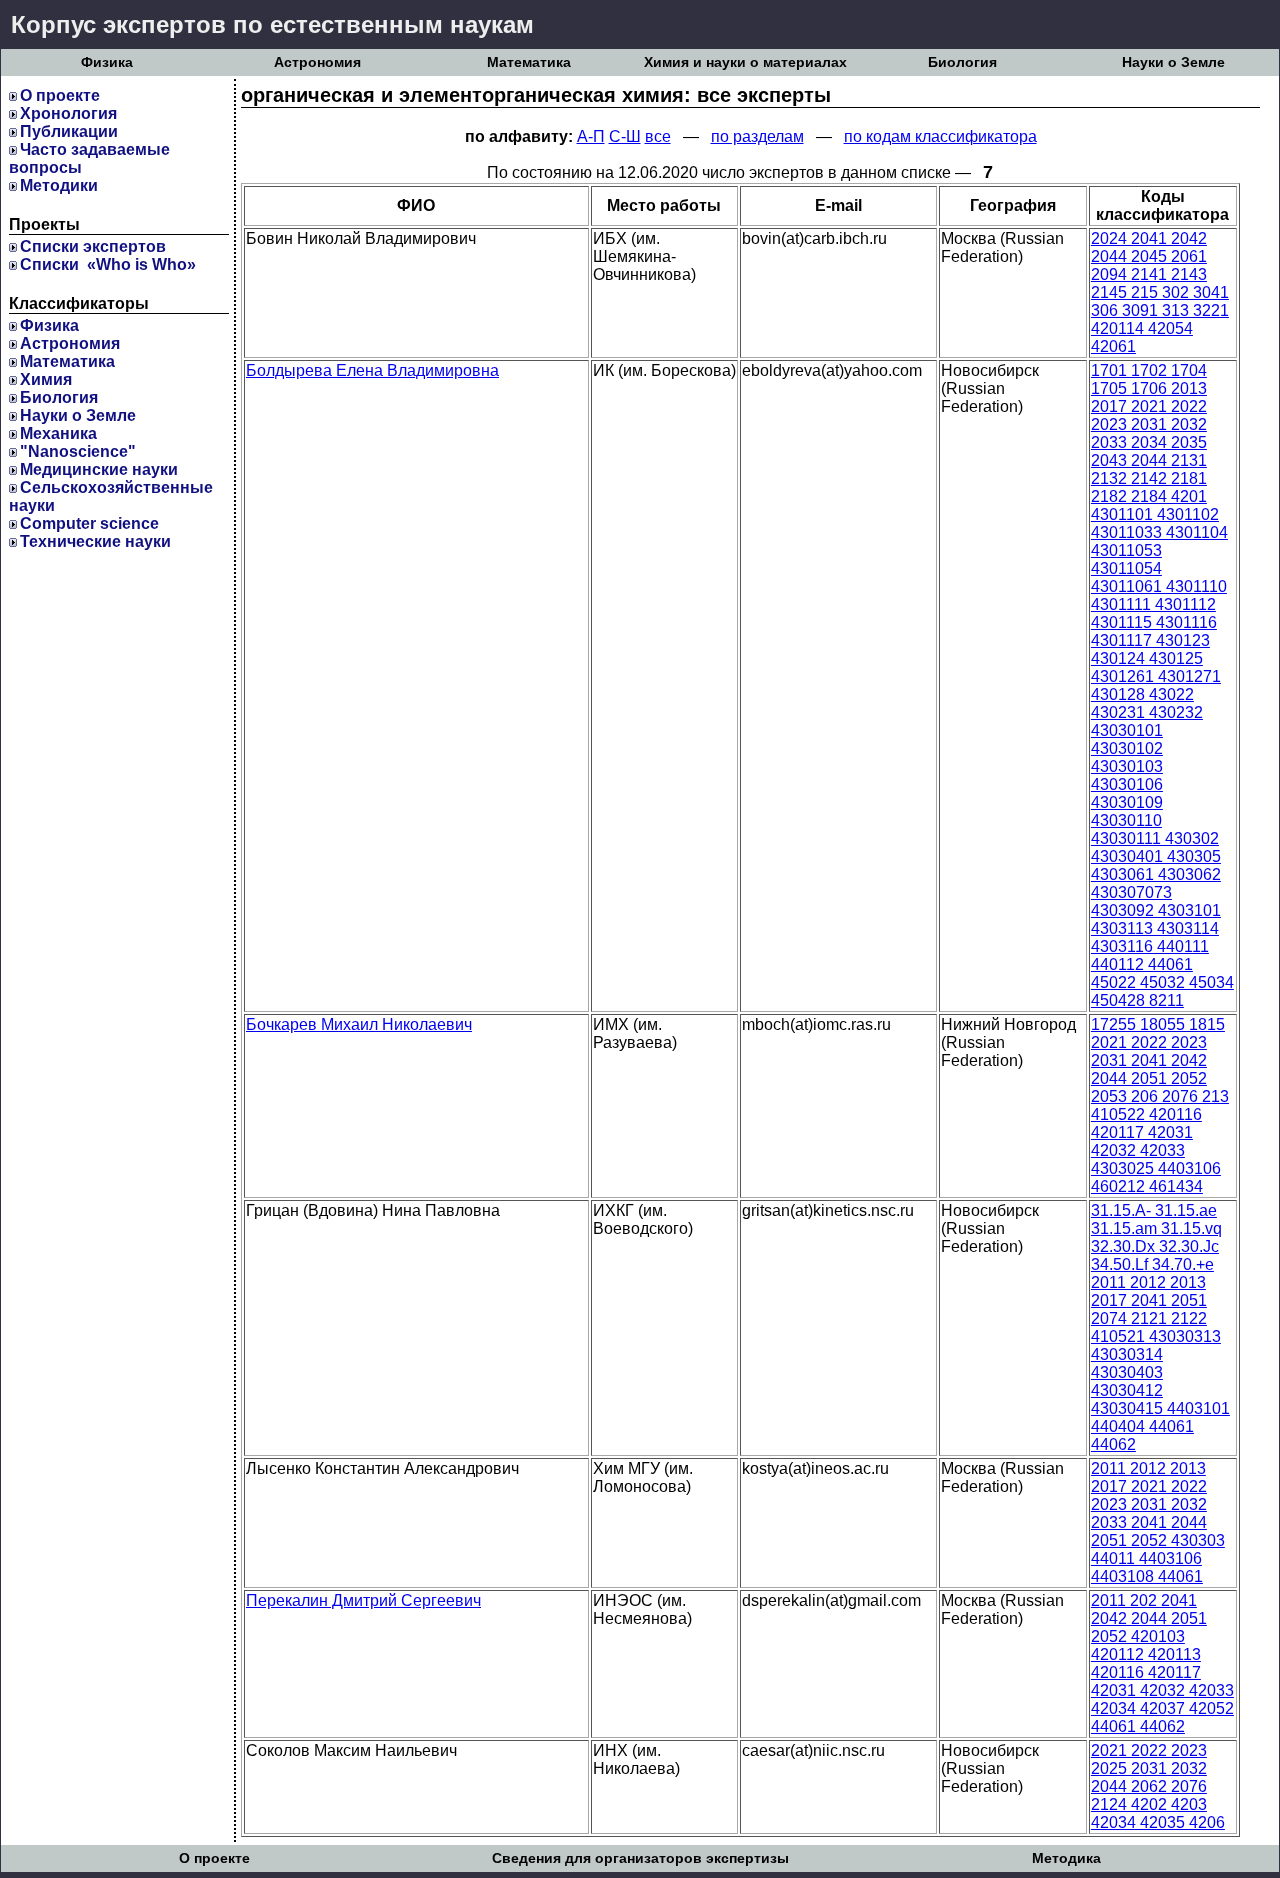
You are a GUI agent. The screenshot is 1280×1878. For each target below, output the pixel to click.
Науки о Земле (1173, 62)
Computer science (89, 523)
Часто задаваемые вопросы (89, 158)
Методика (1066, 1858)
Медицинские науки (99, 469)
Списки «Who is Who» (108, 264)
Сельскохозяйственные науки (111, 496)
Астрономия (317, 62)
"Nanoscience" (78, 451)
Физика (107, 62)
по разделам (757, 136)
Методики (59, 185)
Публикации (69, 131)
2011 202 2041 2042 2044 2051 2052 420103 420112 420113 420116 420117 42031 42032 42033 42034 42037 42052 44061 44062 (1162, 1663)
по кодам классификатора (940, 136)
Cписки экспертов (93, 246)
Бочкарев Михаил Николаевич (359, 1024)
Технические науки (95, 541)
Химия (46, 379)
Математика (529, 62)
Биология (962, 62)
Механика (58, 433)
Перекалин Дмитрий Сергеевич (363, 1600)
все (658, 136)
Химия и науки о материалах (745, 62)
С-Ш (625, 136)
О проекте (60, 95)
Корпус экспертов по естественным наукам (272, 24)
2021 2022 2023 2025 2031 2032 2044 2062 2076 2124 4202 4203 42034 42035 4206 (1158, 1786)
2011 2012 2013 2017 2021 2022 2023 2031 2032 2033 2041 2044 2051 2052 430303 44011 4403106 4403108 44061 (1158, 1522)
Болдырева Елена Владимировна (372, 370)
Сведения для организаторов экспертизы (640, 1858)
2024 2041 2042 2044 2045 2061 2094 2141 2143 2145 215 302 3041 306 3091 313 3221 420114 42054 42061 (1160, 292)
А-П (591, 136)
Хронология (68, 113)
